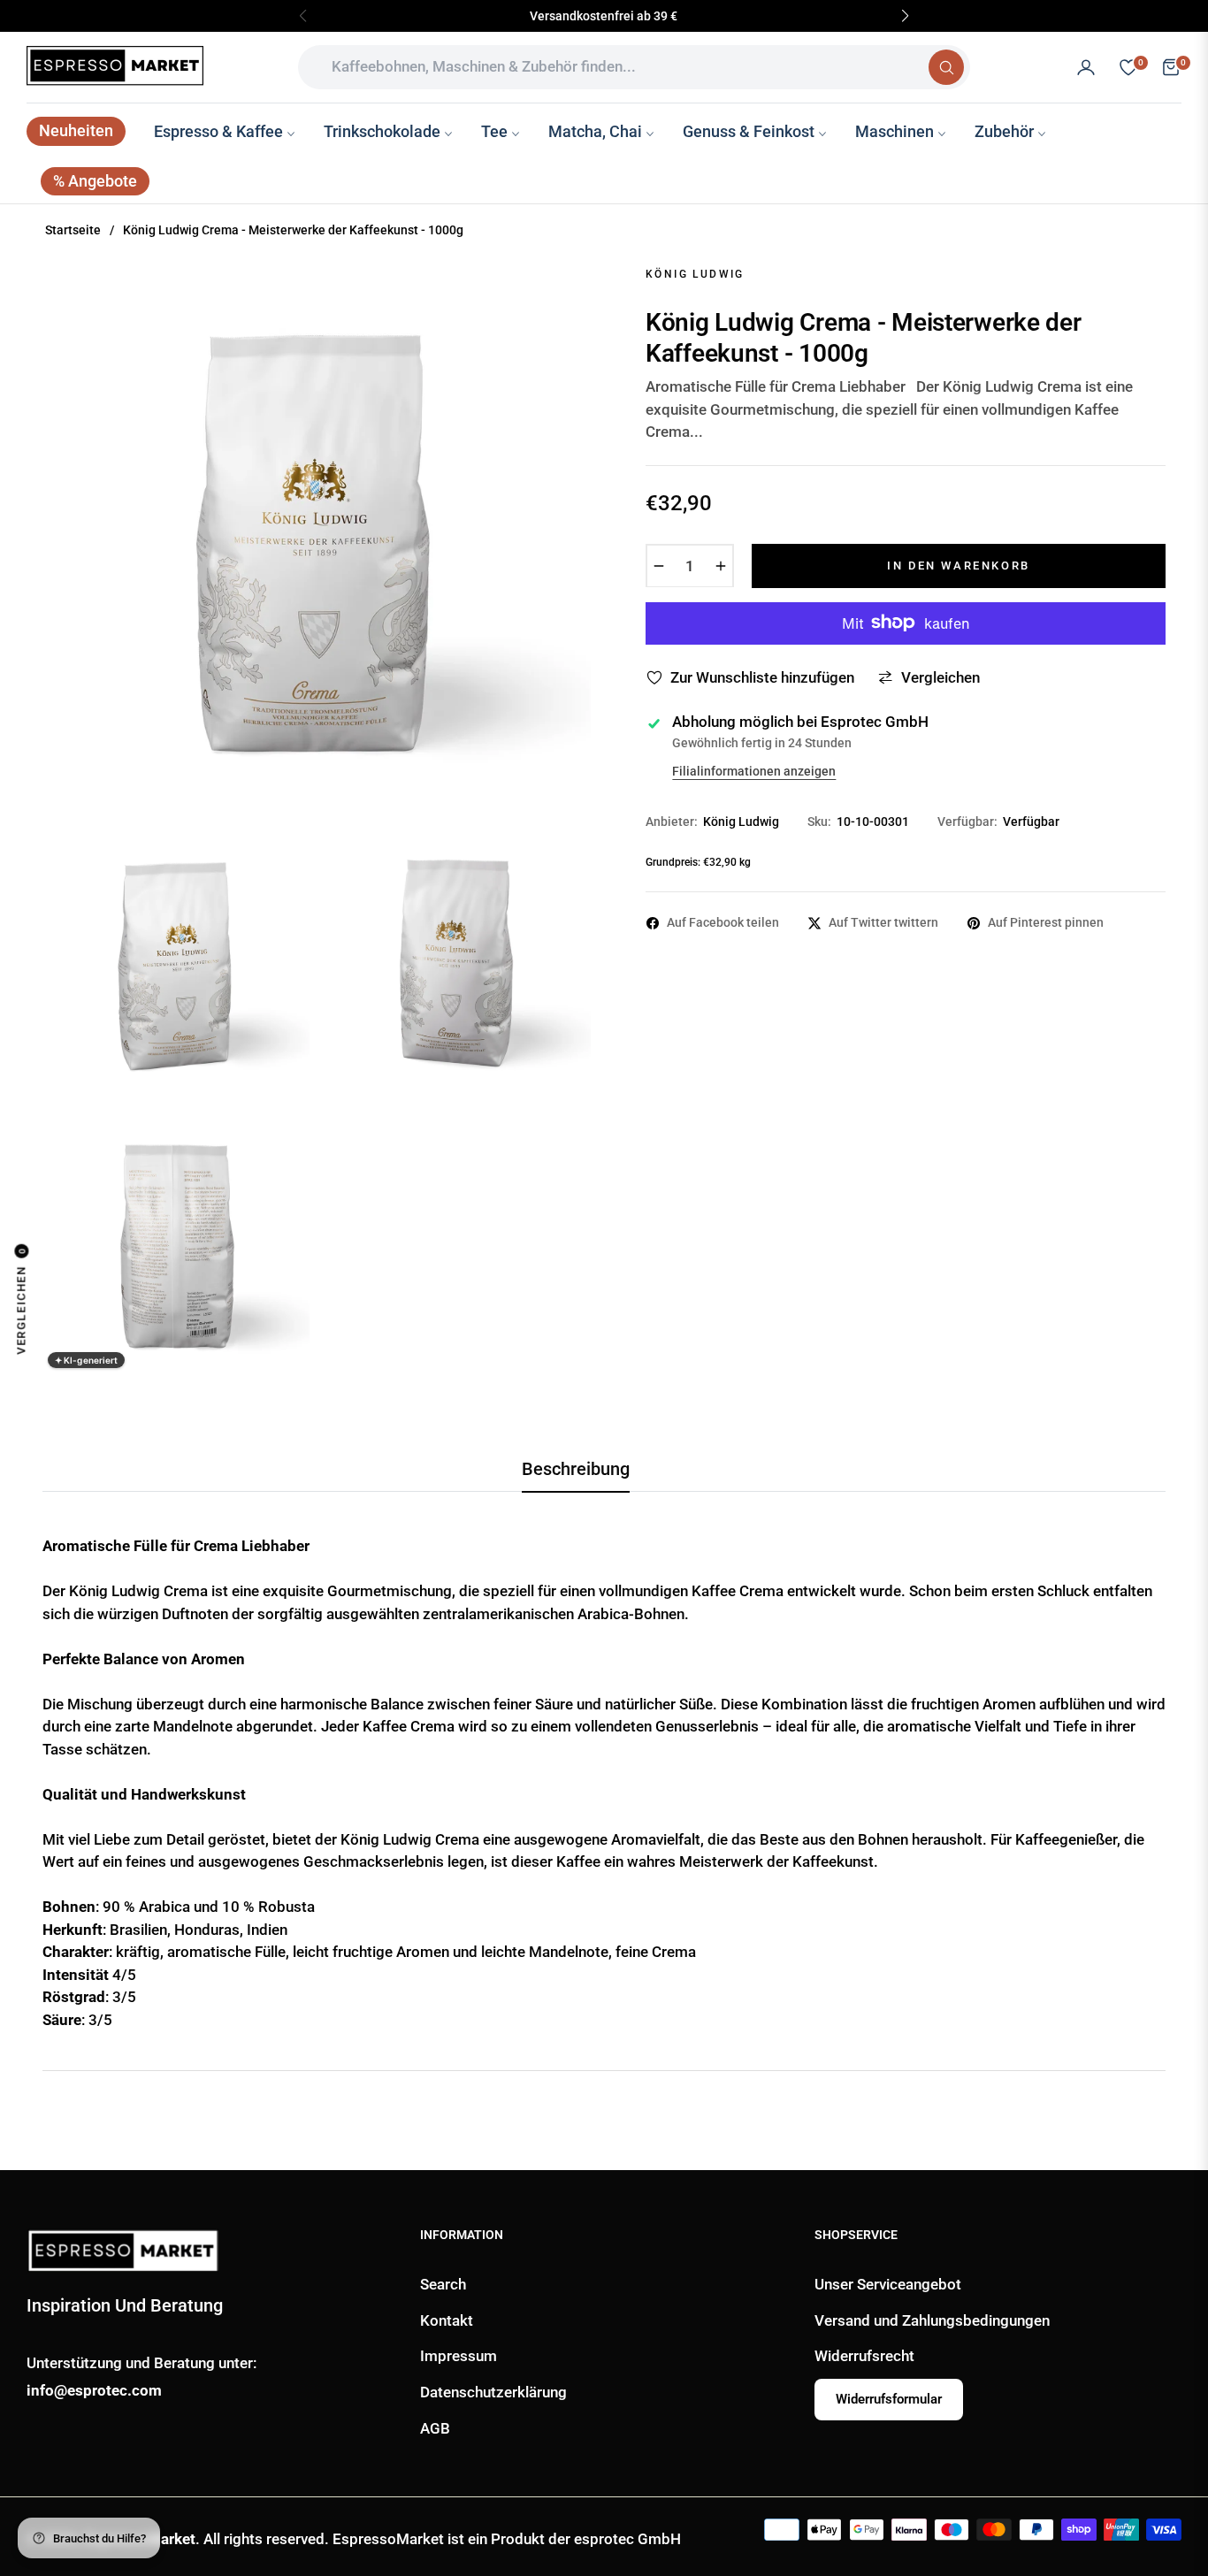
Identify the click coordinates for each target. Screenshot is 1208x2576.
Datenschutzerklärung (493, 2392)
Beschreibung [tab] (576, 1469)
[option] (317, 537)
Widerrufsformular (889, 2399)
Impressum (459, 2356)
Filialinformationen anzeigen (754, 771)
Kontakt (447, 2320)
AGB (435, 2428)
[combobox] (620, 67)
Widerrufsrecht (864, 2356)
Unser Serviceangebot (888, 2284)
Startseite (73, 230)
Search (443, 2284)
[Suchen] (946, 67)
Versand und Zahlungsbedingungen (932, 2320)
